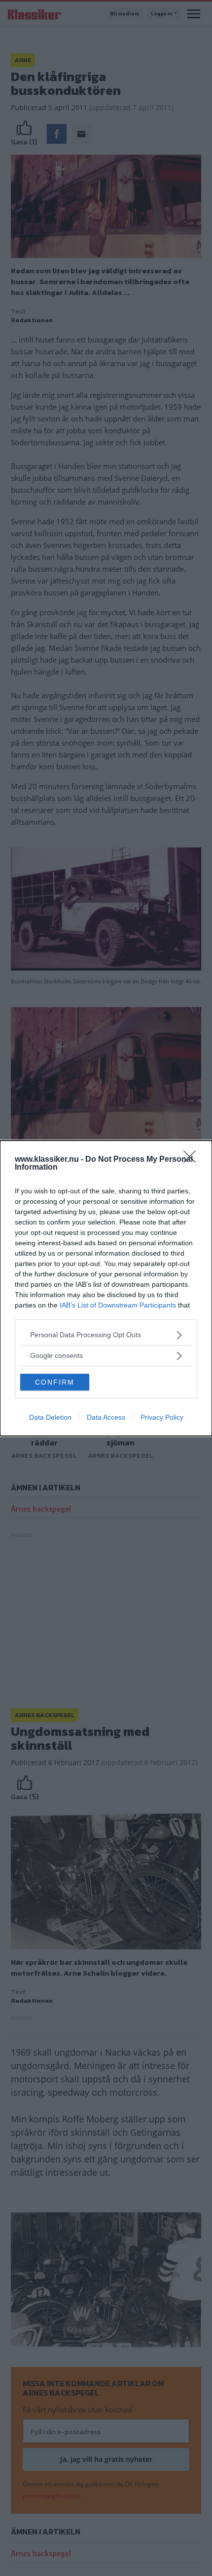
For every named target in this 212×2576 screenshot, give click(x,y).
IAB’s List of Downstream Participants (118, 1305)
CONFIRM (55, 1382)
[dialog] (106, 1288)
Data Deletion (50, 1417)
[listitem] (106, 1335)
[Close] (193, 1160)
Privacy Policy (162, 1417)
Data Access (106, 1417)
